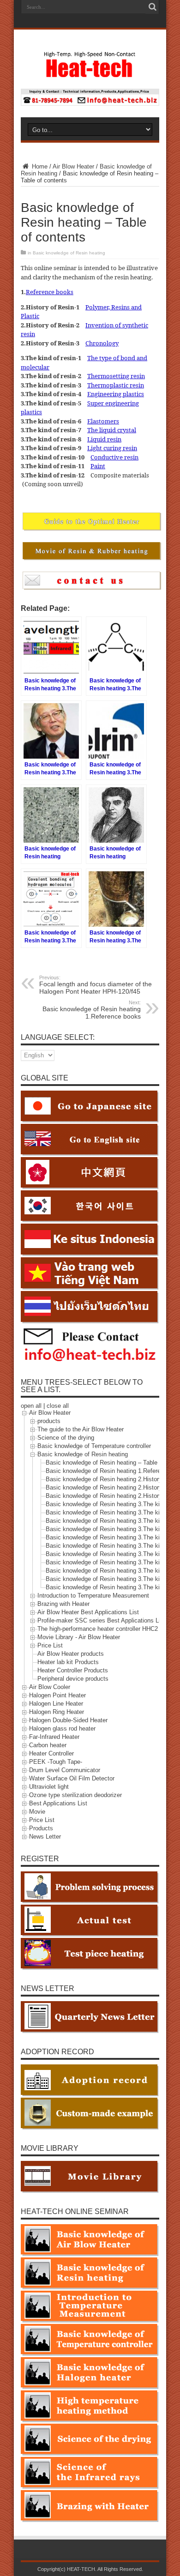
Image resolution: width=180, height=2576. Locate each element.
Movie (37, 1812)
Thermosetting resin (116, 376)
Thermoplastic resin (116, 385)
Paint (98, 466)
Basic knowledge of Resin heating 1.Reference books (92, 1010)
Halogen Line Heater (56, 1704)
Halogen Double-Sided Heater (68, 1720)
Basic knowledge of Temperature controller (94, 1446)
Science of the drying (66, 1438)
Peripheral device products (73, 1679)
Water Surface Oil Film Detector (72, 1778)
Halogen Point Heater (57, 1695)
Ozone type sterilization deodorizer (75, 1795)
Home (39, 166)
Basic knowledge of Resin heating (69, 253)
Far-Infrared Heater (54, 1737)
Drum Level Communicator (65, 1770)
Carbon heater (48, 1745)
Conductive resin (114, 457)
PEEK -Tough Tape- (56, 1762)
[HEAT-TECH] (90, 73)
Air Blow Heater (73, 166)
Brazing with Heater (63, 1604)
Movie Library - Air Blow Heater (79, 1637)
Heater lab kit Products (68, 1662)
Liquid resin (104, 439)
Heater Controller (51, 1753)
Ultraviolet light (49, 1787)
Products (41, 1828)
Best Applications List (58, 1803)
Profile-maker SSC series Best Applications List (101, 1620)
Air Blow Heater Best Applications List (88, 1612)
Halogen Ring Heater (57, 1712)
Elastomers (103, 421)
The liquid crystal (112, 430)
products (49, 1421)
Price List (50, 1645)
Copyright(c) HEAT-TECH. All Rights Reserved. (90, 2569)
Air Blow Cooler (50, 1687)
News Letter (45, 1837)
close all (58, 1406)
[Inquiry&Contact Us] (90, 104)
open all (31, 1406)
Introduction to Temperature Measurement (93, 1596)
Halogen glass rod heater (62, 1728)
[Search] (152, 7)
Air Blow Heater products (71, 1654)
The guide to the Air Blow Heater (81, 1429)
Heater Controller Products (73, 1670)
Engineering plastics (116, 394)
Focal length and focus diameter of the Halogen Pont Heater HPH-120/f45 (96, 985)
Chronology (102, 343)
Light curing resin (112, 448)
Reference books (50, 292)
